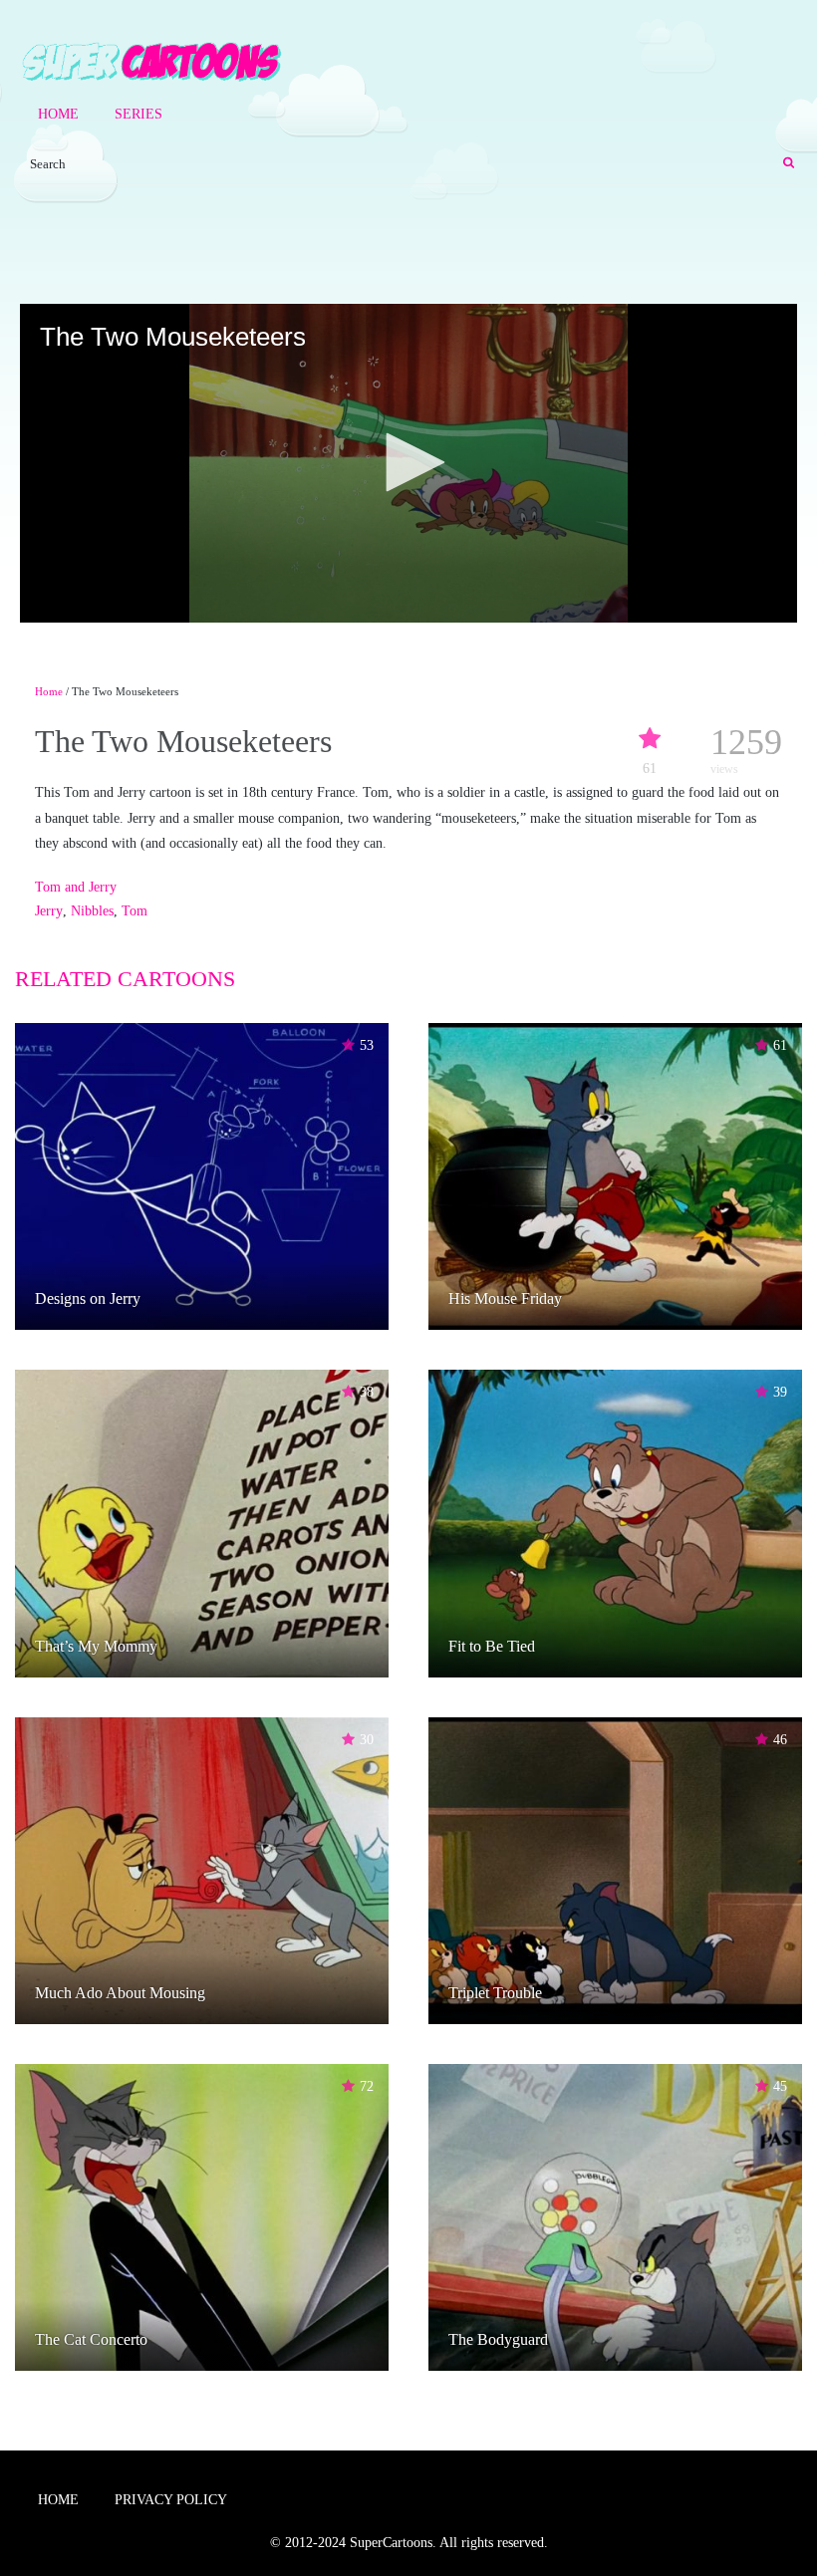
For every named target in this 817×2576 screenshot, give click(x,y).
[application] (408, 463)
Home (58, 114)
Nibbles (92, 911)
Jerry (49, 911)
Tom (135, 911)
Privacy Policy (171, 2500)
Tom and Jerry (76, 887)
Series (138, 114)
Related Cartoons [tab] (125, 979)
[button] (408, 462)
